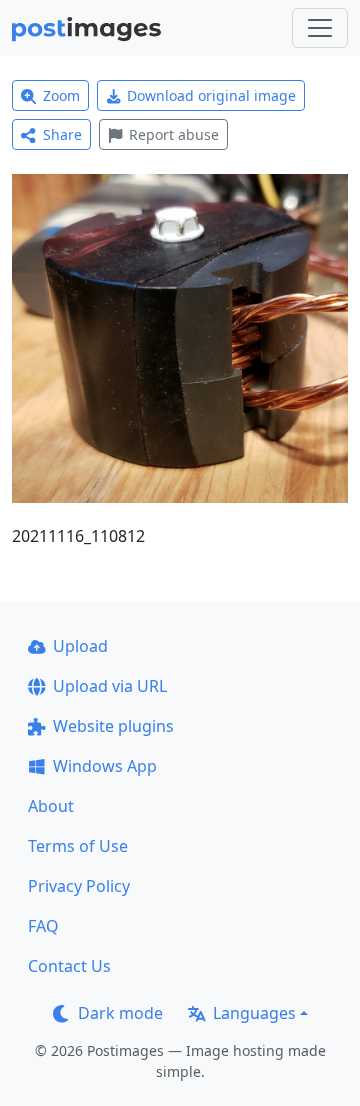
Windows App (105, 766)
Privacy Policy (79, 886)
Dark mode (120, 1013)
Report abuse (174, 134)
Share (62, 134)
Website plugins (113, 726)
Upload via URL (110, 686)
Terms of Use (78, 846)
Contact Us (69, 966)
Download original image (211, 95)
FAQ (43, 926)
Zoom (61, 95)
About (51, 806)
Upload (80, 646)
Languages (254, 1013)
